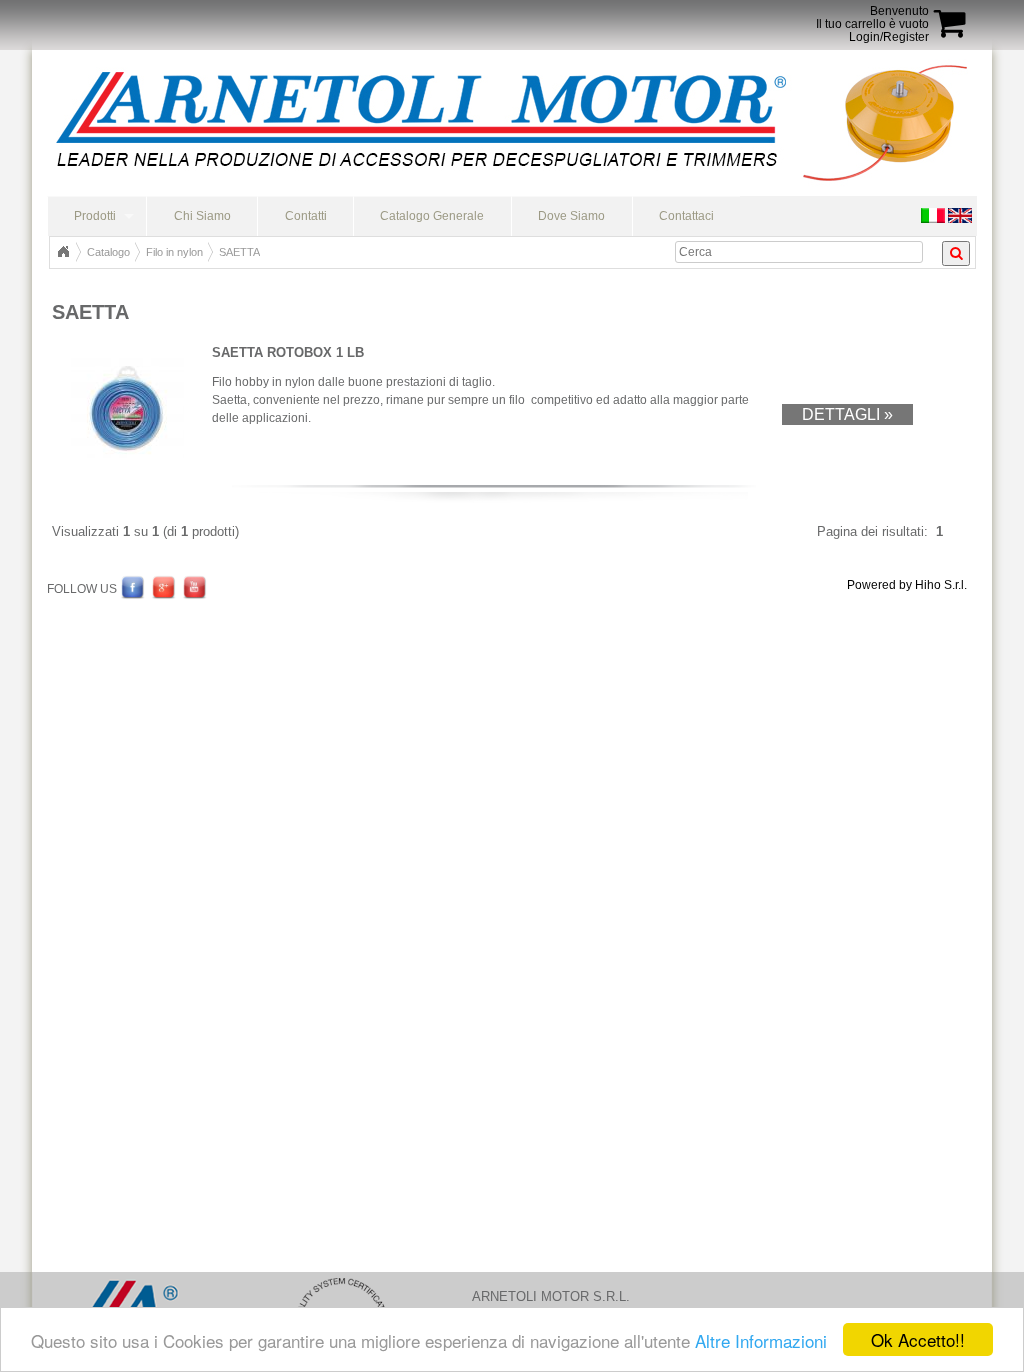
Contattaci (686, 216)
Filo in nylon (174, 252)
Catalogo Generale (432, 216)
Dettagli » (847, 414)
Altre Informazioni (761, 1340)
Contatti (306, 216)
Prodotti (95, 216)
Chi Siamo (202, 216)
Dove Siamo (571, 216)
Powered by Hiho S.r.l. (907, 585)
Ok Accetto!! (918, 1339)
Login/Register (889, 37)
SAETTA (239, 252)
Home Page (63, 252)
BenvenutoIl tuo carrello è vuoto (872, 17)
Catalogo (108, 252)
